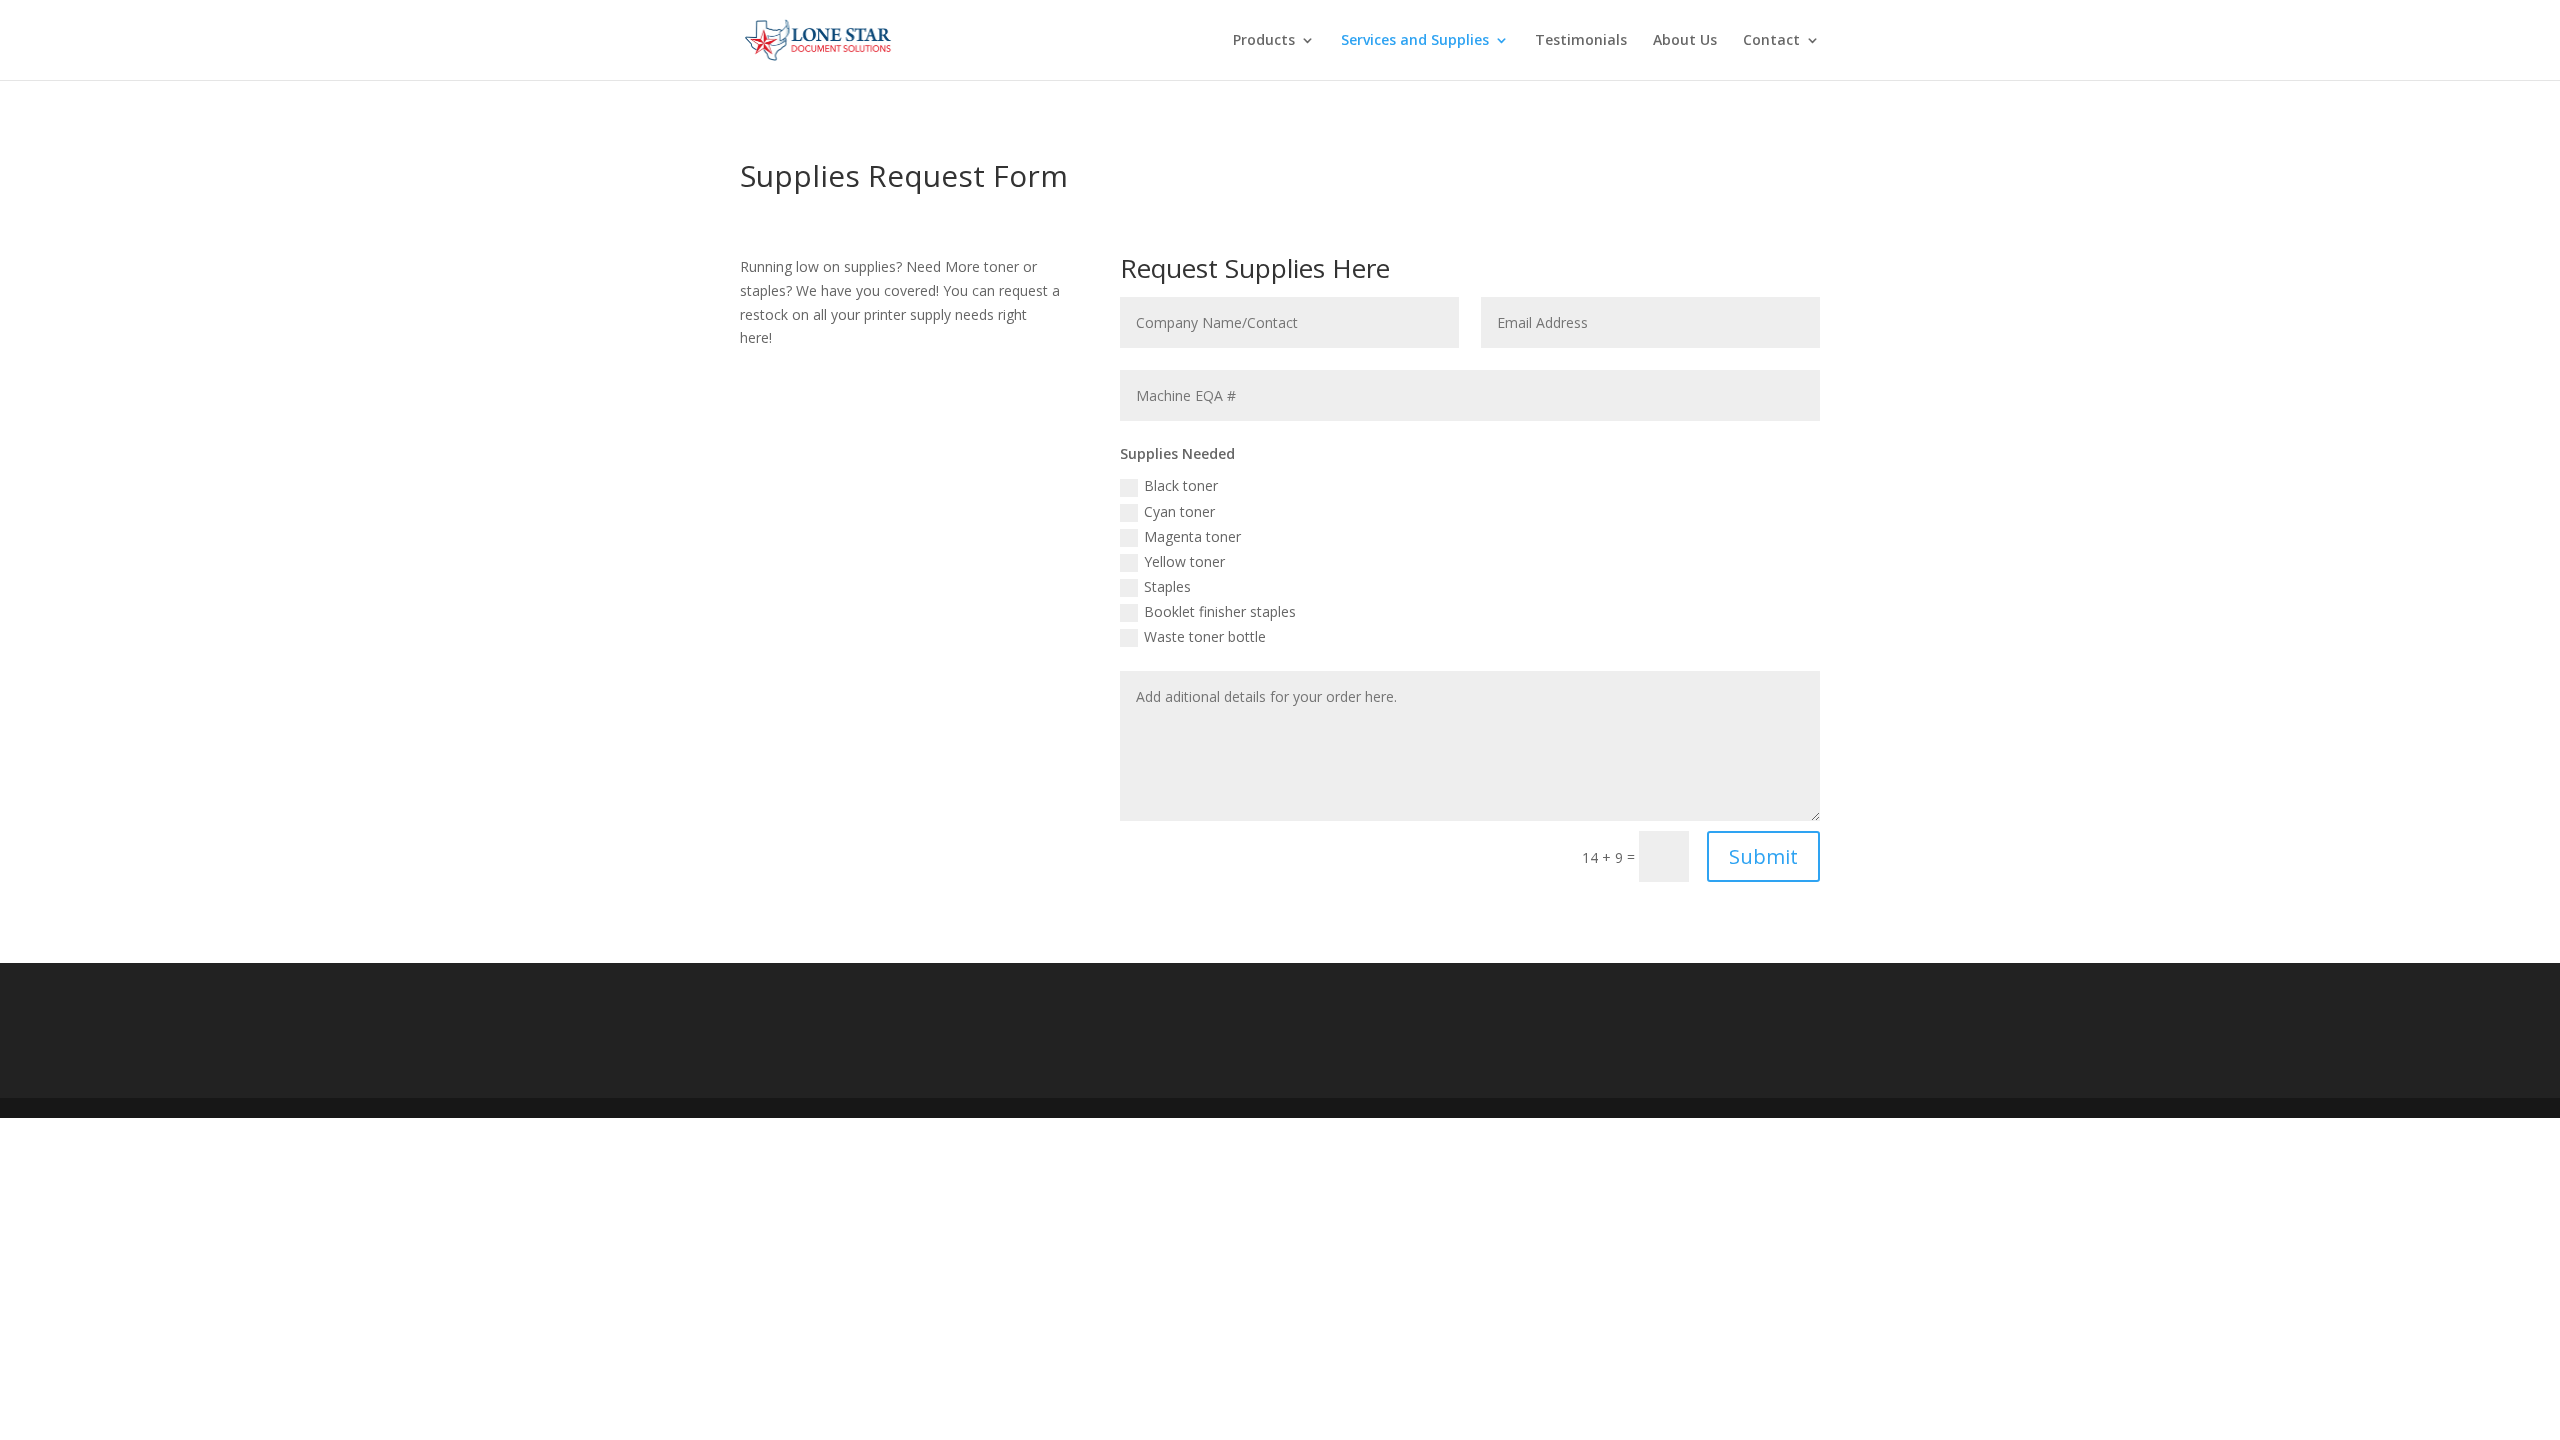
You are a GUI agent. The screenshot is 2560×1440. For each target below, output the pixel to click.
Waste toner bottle (1205, 636)
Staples (1167, 586)
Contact (1771, 41)
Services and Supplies (1415, 41)
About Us (1685, 41)
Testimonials (1581, 41)
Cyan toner (1179, 511)
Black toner (1181, 485)
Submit (1763, 856)
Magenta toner (1192, 536)
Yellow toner (1184, 561)
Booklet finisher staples (1220, 611)
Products (1264, 41)
